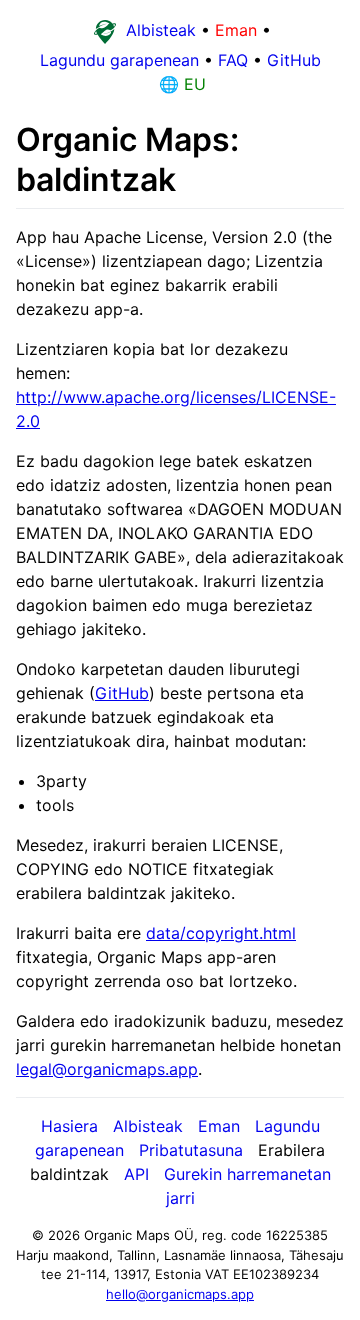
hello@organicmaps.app (180, 1294)
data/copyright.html (221, 933)
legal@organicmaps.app (107, 1069)
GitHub (122, 693)
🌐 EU (180, 84)
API (136, 1174)
